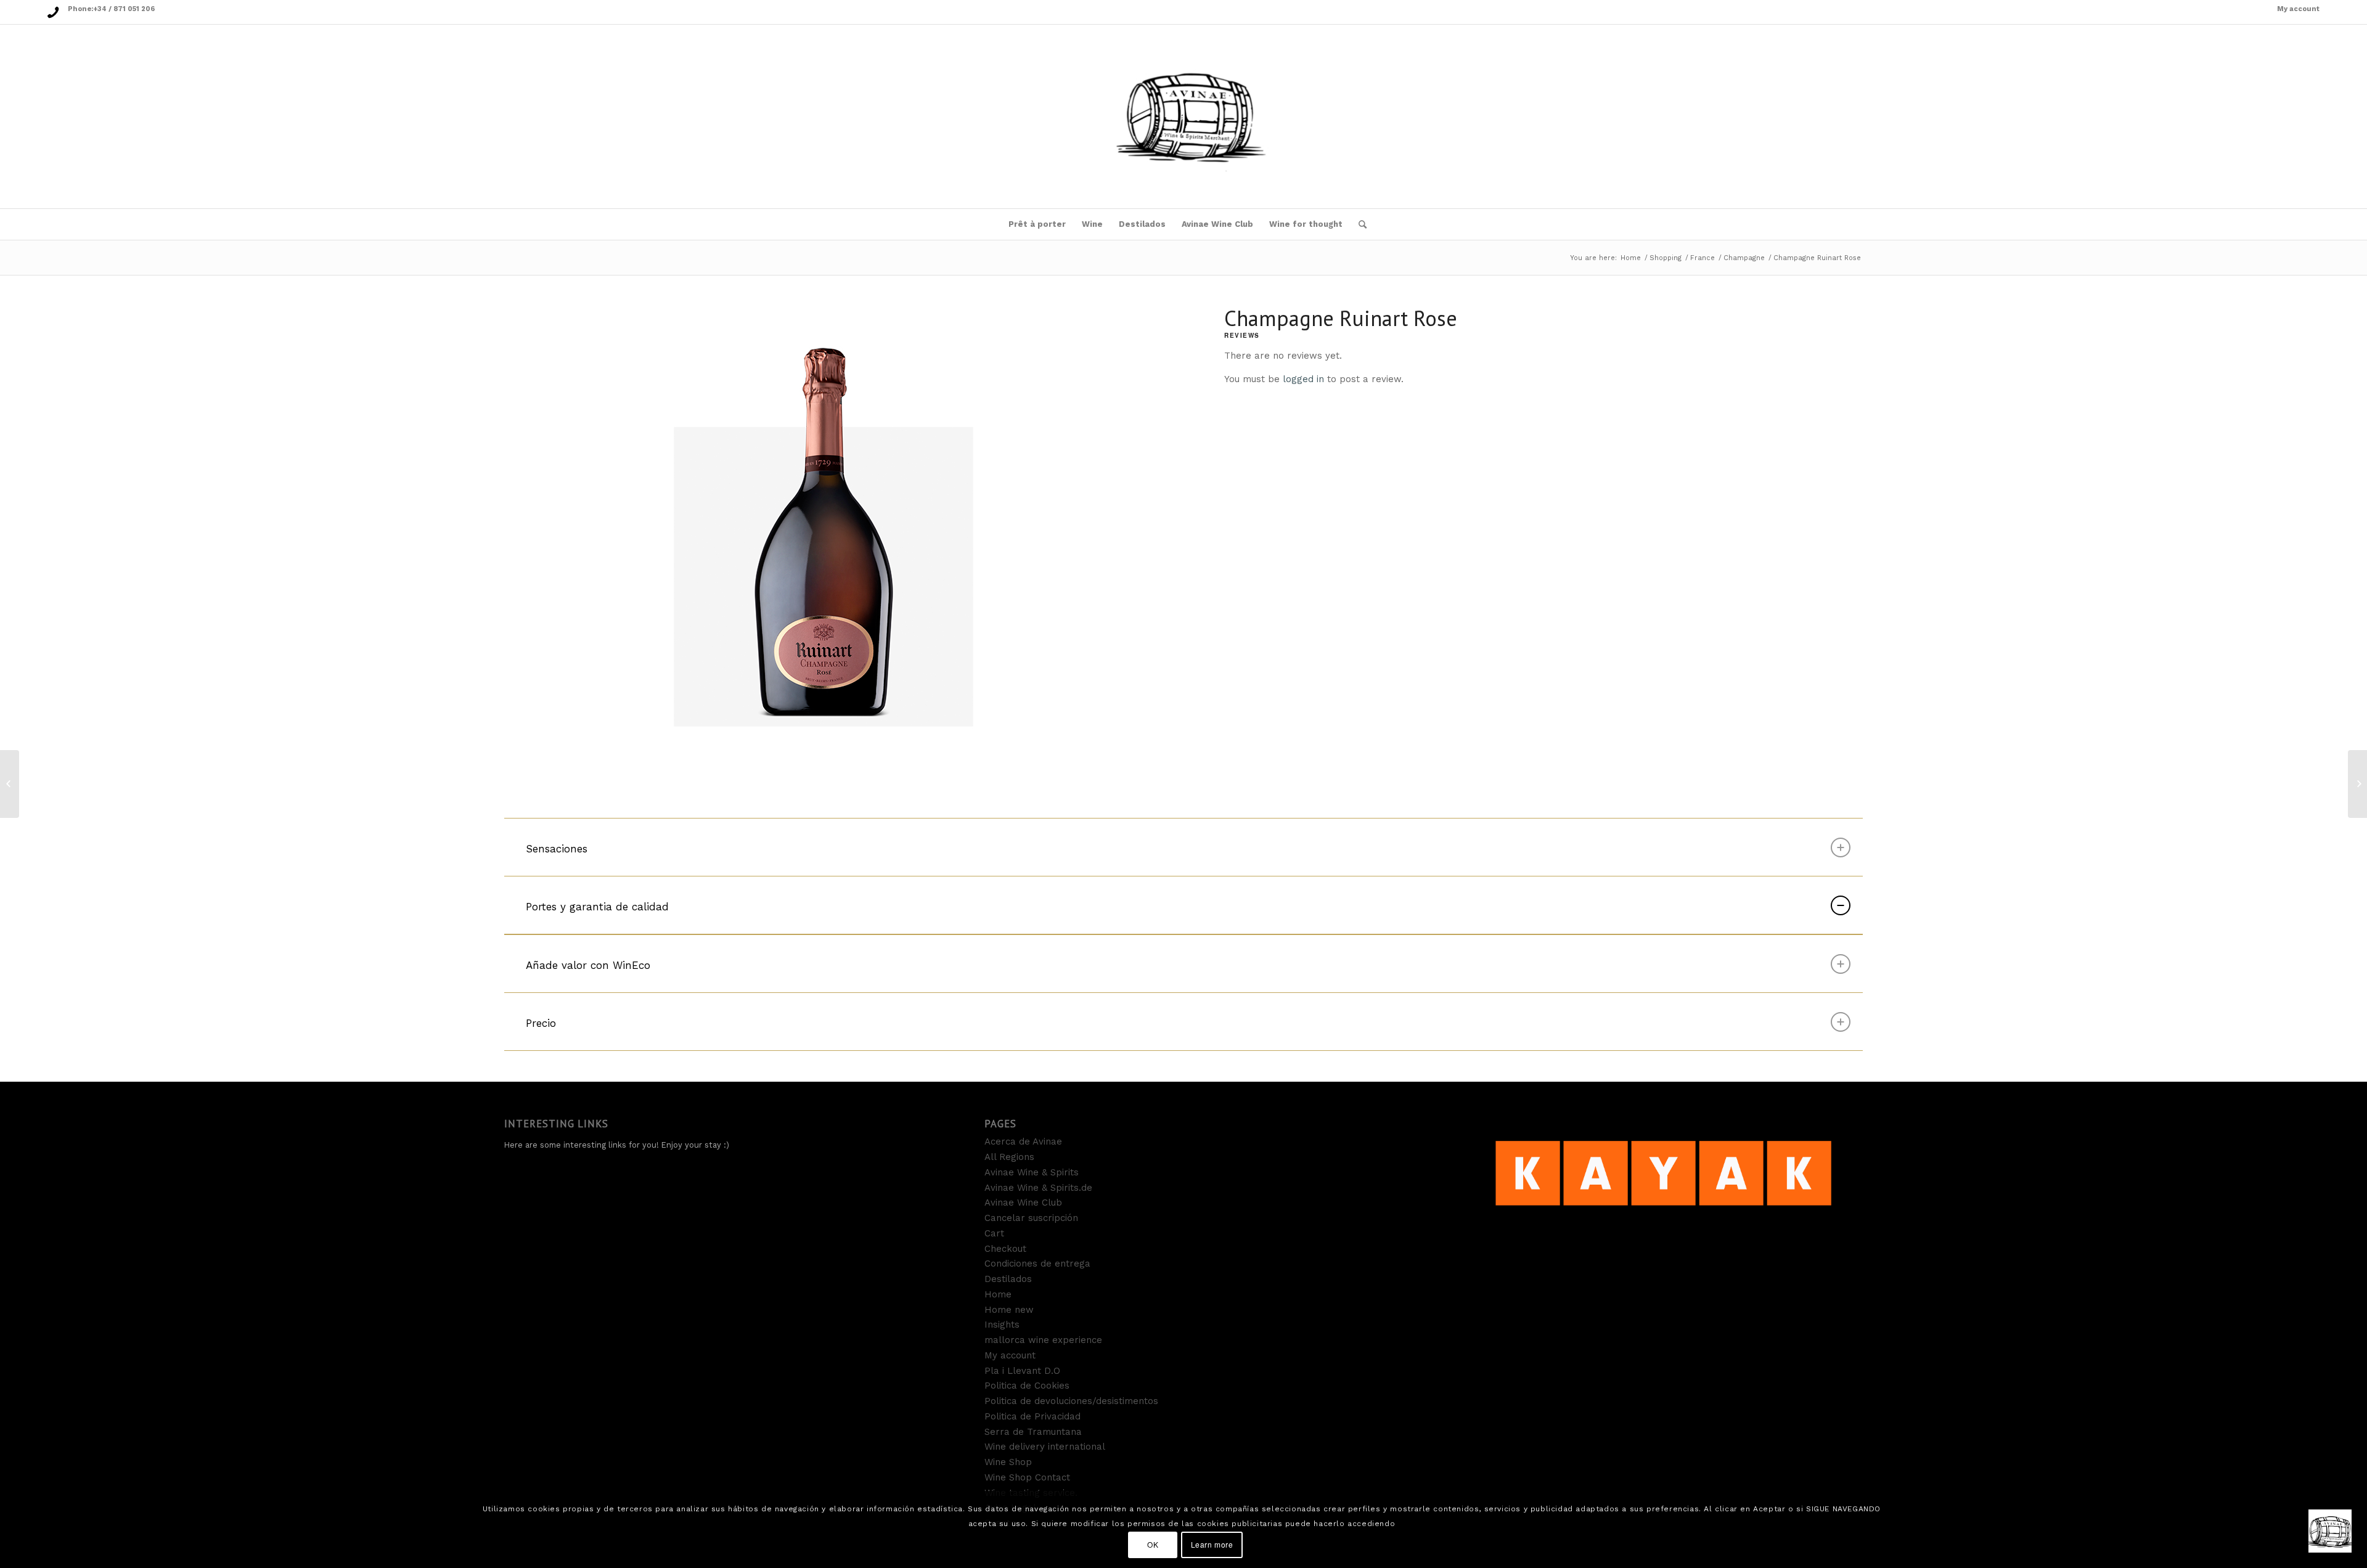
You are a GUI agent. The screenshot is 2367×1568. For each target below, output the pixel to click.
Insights (1002, 1325)
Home (1631, 258)
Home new (1009, 1310)
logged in (1303, 379)
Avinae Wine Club (1023, 1203)
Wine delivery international (1045, 1447)
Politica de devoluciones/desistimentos (1071, 1401)
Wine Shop (1008, 1462)
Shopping (1666, 258)
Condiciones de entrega (1037, 1264)
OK (1153, 1544)
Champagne (1744, 258)
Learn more (1212, 1544)
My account (2298, 9)
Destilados (1008, 1279)
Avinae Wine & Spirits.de (1038, 1188)
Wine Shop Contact (1027, 1477)
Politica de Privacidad (1032, 1416)
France (1703, 258)
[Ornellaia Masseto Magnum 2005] (2357, 784)
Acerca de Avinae (1023, 1141)
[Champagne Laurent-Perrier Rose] (10, 784)
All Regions (1009, 1157)
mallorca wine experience (1043, 1340)
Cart (994, 1233)
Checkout (1005, 1249)
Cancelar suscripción (1031, 1218)
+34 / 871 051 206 (124, 9)
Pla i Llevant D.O (1022, 1371)
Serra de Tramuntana (1033, 1432)
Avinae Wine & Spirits (1032, 1172)
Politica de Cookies (1027, 1386)
